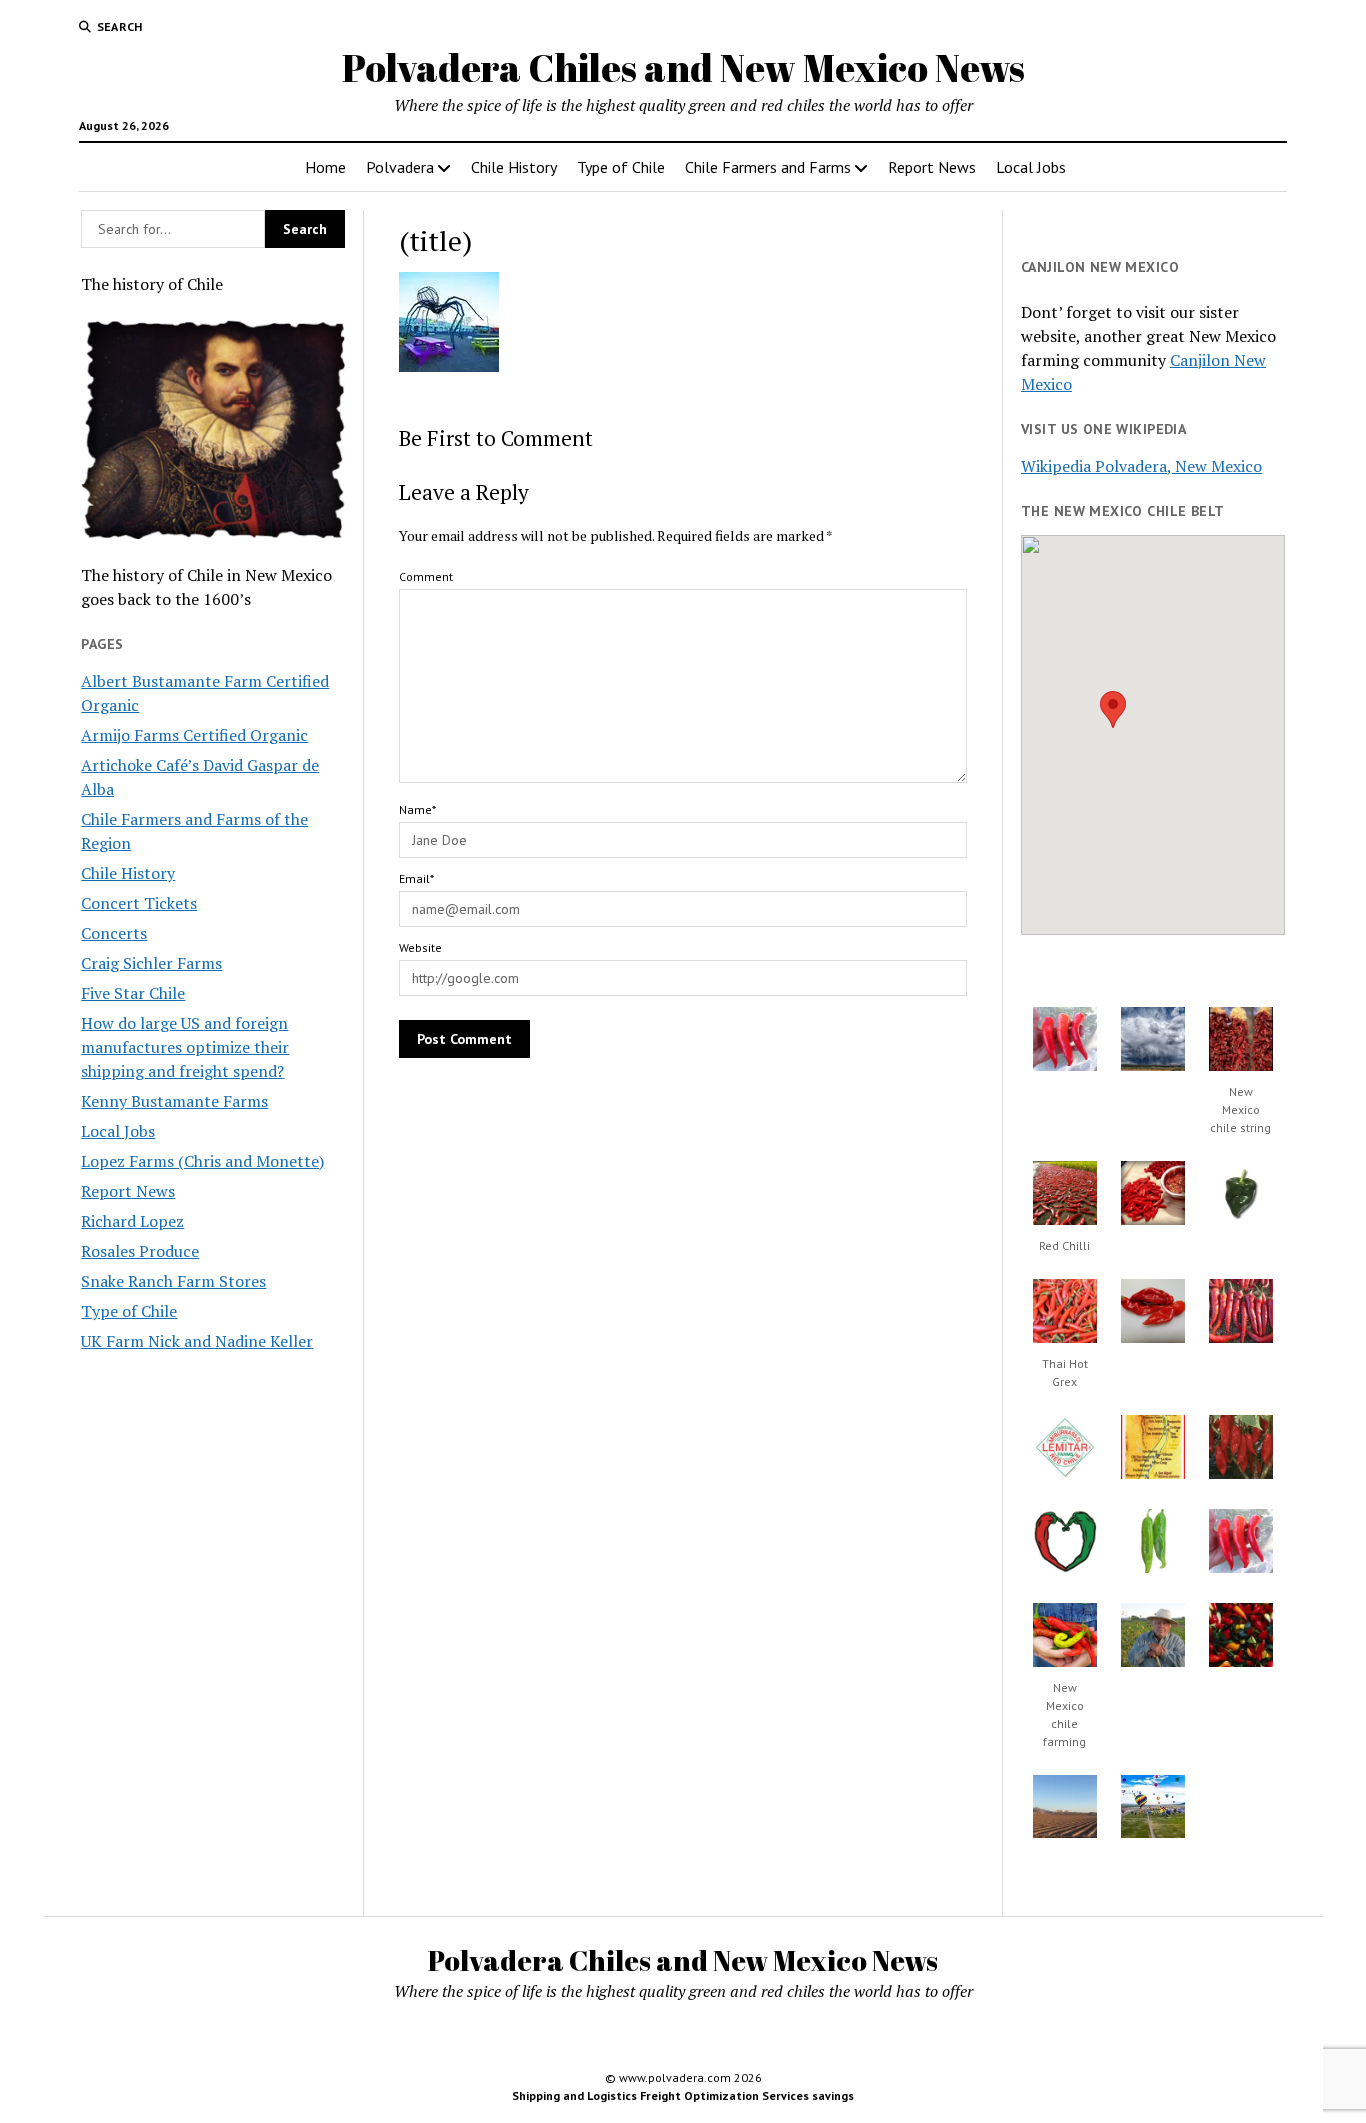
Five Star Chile (133, 993)
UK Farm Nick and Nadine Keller (197, 1341)
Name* (417, 809)
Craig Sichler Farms (151, 963)
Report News (932, 167)
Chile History (514, 167)
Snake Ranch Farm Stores (173, 1281)
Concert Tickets (139, 903)
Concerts (114, 933)
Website (420, 947)
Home (325, 167)
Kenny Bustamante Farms (174, 1101)
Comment (426, 576)
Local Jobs (1031, 167)
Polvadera (400, 167)
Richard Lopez (132, 1221)
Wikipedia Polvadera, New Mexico (1141, 466)
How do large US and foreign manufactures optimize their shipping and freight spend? (185, 1047)
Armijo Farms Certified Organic (194, 735)
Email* (416, 878)
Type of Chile (621, 167)
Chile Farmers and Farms (768, 167)
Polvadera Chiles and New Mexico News (683, 67)
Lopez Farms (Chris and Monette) (202, 1161)
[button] (1113, 709)
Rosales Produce (140, 1251)
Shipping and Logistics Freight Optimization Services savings (683, 2095)
